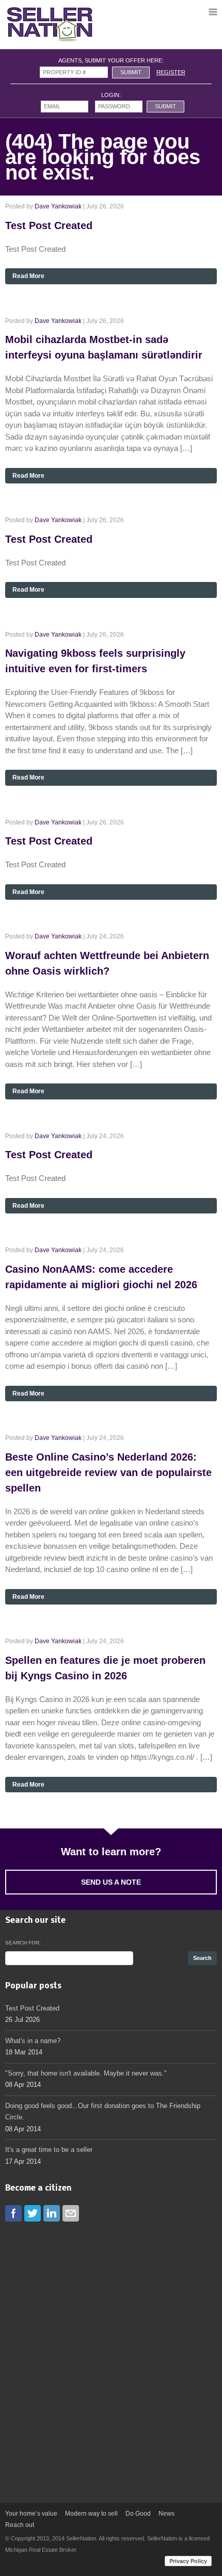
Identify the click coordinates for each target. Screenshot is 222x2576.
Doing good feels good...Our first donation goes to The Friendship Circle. (103, 2112)
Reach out (20, 2525)
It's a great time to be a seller (49, 2150)
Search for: (23, 1943)
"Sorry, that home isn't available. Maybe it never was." (86, 2073)
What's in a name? (33, 2041)
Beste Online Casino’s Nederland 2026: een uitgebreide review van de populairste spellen (108, 1472)
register (171, 72)
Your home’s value (31, 2514)
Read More (28, 276)
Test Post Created (49, 225)
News (166, 2514)
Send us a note (111, 1882)
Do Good (138, 2514)
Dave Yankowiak (58, 206)
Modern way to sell (91, 2514)
